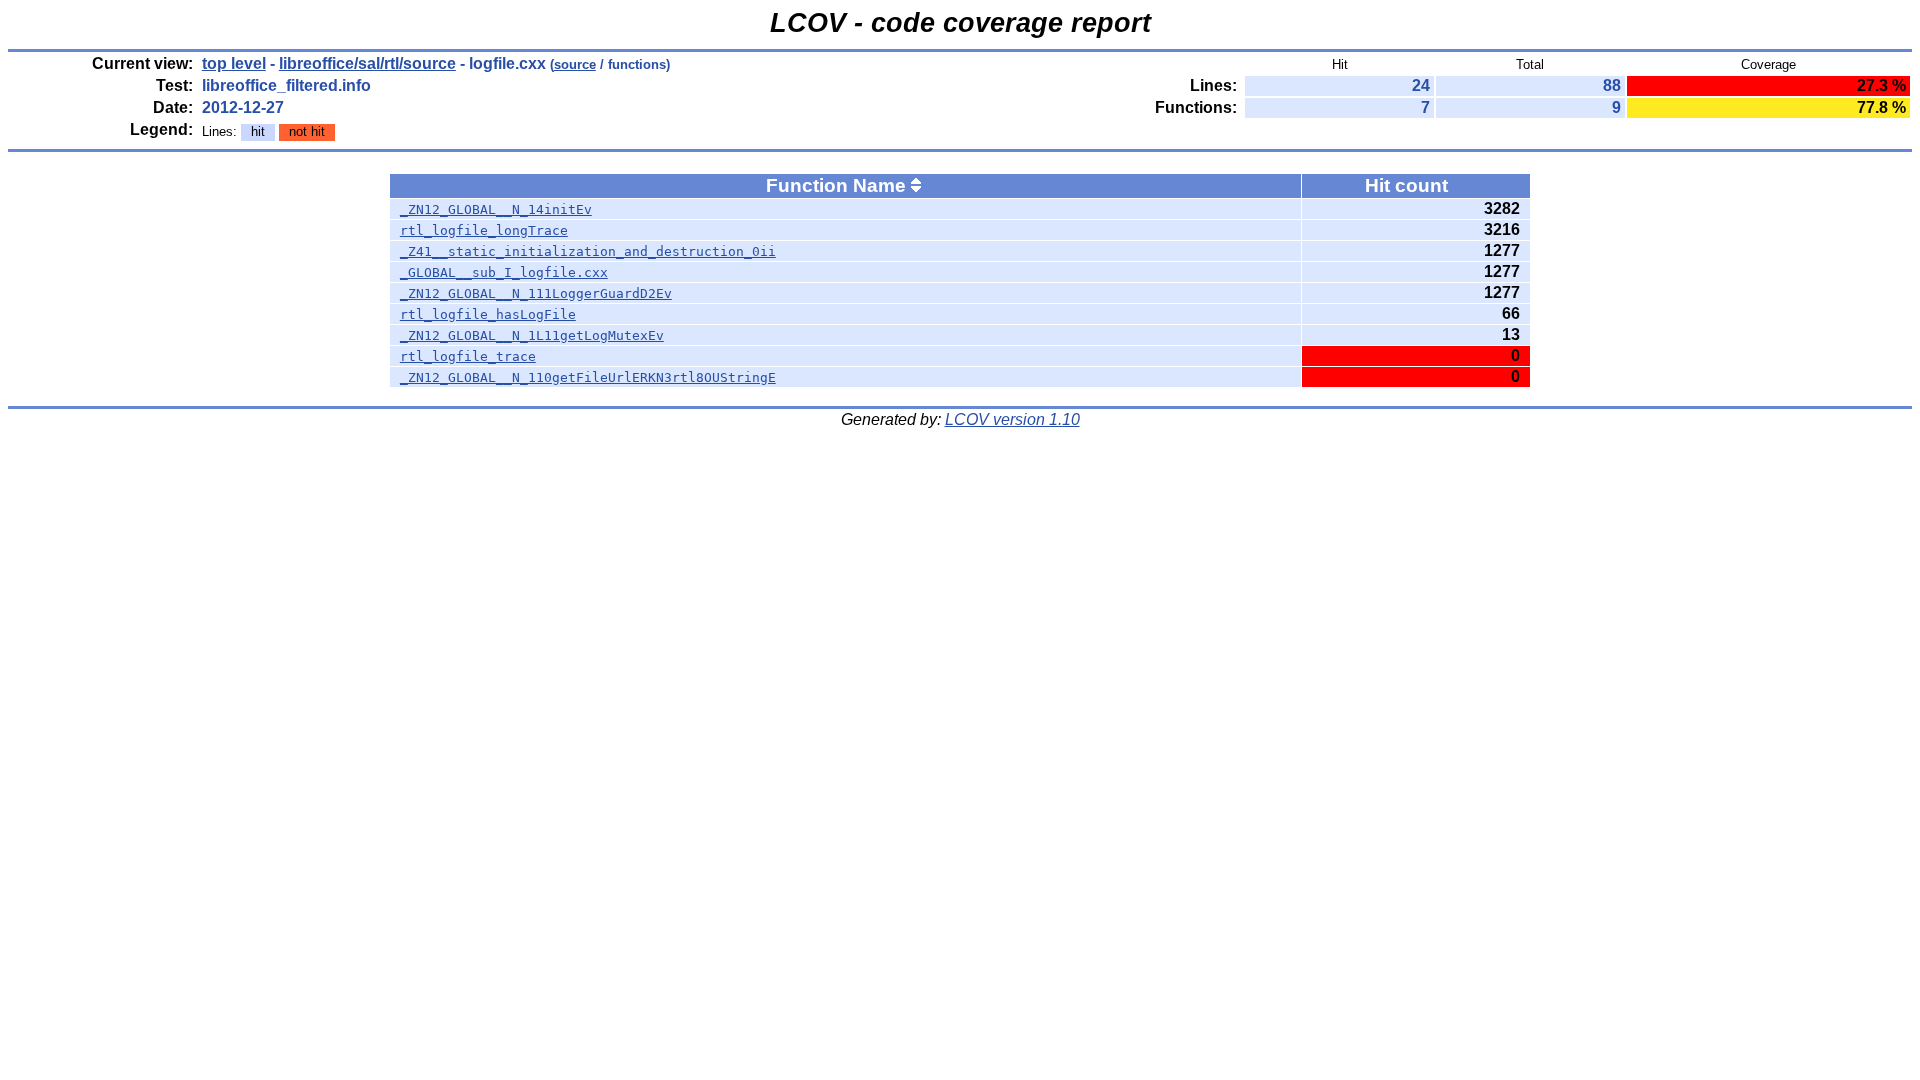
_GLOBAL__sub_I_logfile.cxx (504, 272)
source (575, 64)
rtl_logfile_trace (468, 356)
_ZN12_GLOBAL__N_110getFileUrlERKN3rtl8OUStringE (588, 377)
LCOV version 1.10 (1012, 419)
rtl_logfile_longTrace (484, 230)
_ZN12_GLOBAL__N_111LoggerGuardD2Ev (536, 293)
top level (234, 63)
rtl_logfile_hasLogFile (488, 314)
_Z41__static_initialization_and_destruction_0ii (588, 251)
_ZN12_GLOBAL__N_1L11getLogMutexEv (532, 335)
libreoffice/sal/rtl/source (367, 63)
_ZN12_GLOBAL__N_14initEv (496, 209)
